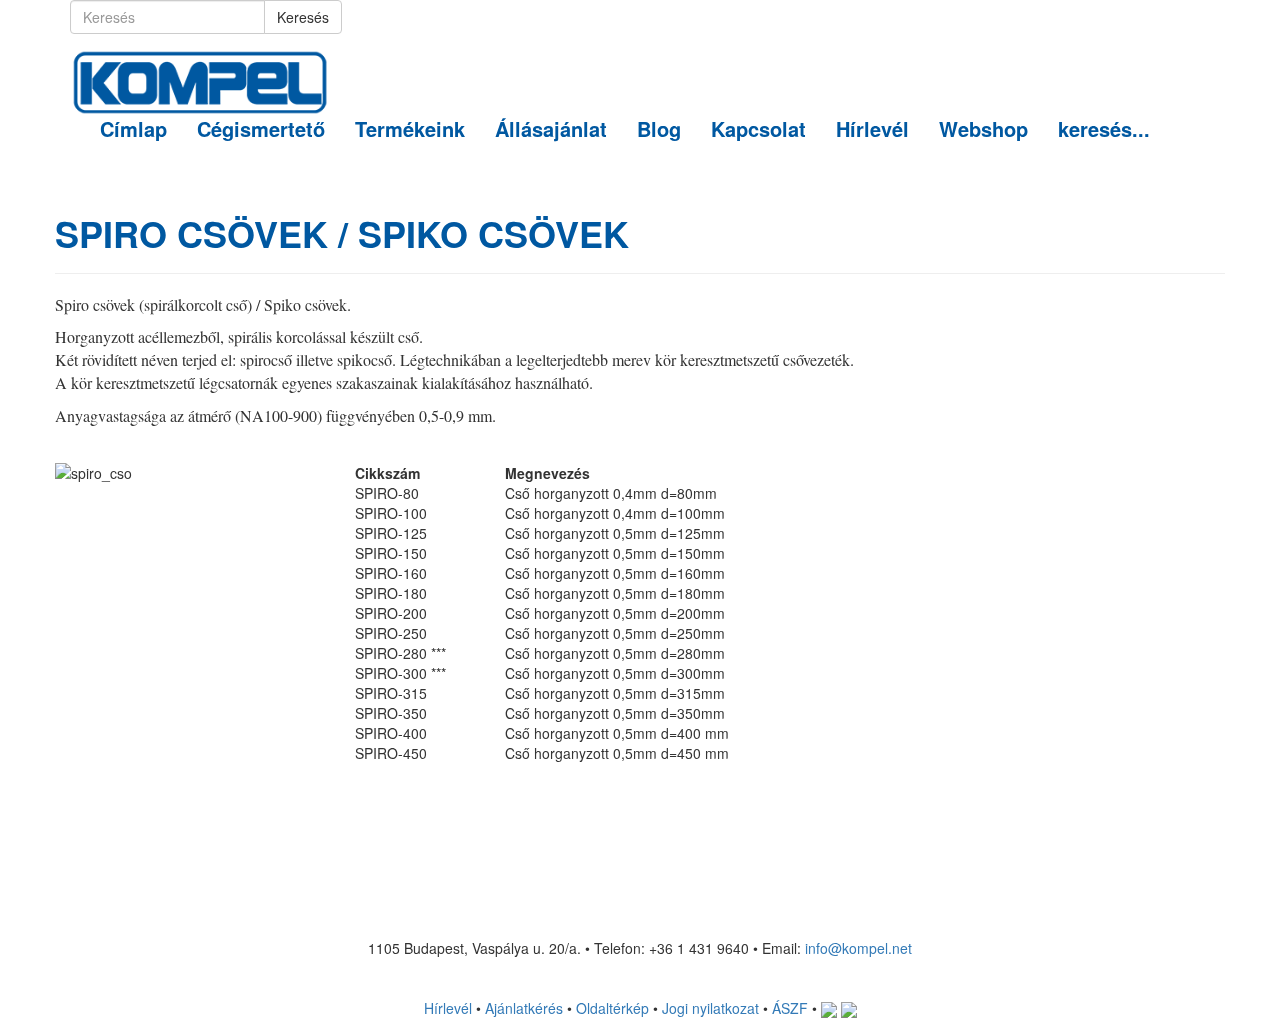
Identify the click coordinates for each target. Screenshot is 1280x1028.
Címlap (133, 128)
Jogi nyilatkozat (710, 1008)
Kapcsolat (758, 128)
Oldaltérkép (612, 1008)
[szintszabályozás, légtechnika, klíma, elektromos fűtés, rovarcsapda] (200, 59)
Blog (659, 128)
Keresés (303, 17)
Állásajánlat (551, 128)
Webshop (983, 128)
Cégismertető (261, 128)
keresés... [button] (1104, 128)
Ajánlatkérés (524, 1008)
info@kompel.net (858, 948)
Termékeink (410, 128)
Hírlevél (872, 128)
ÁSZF (790, 1008)
